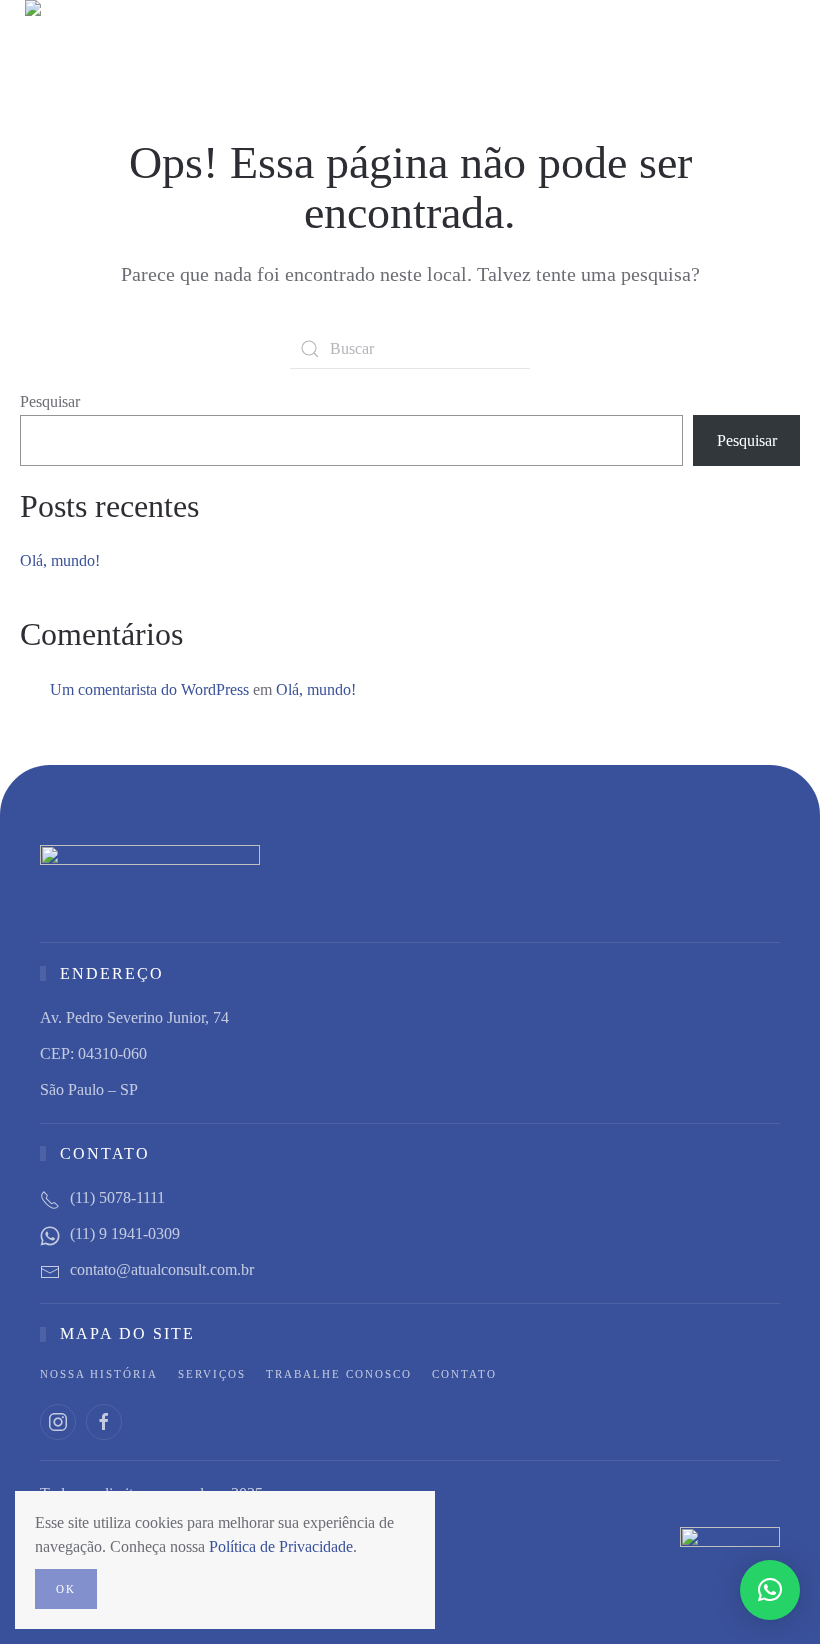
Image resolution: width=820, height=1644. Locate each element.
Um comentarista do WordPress (149, 689)
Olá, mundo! (60, 560)
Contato (464, 1374)
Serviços (212, 1374)
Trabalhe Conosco (339, 1374)
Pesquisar (50, 401)
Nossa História (99, 1374)
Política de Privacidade (281, 1546)
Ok (66, 1589)
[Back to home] (97, 49)
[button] (790, 49)
